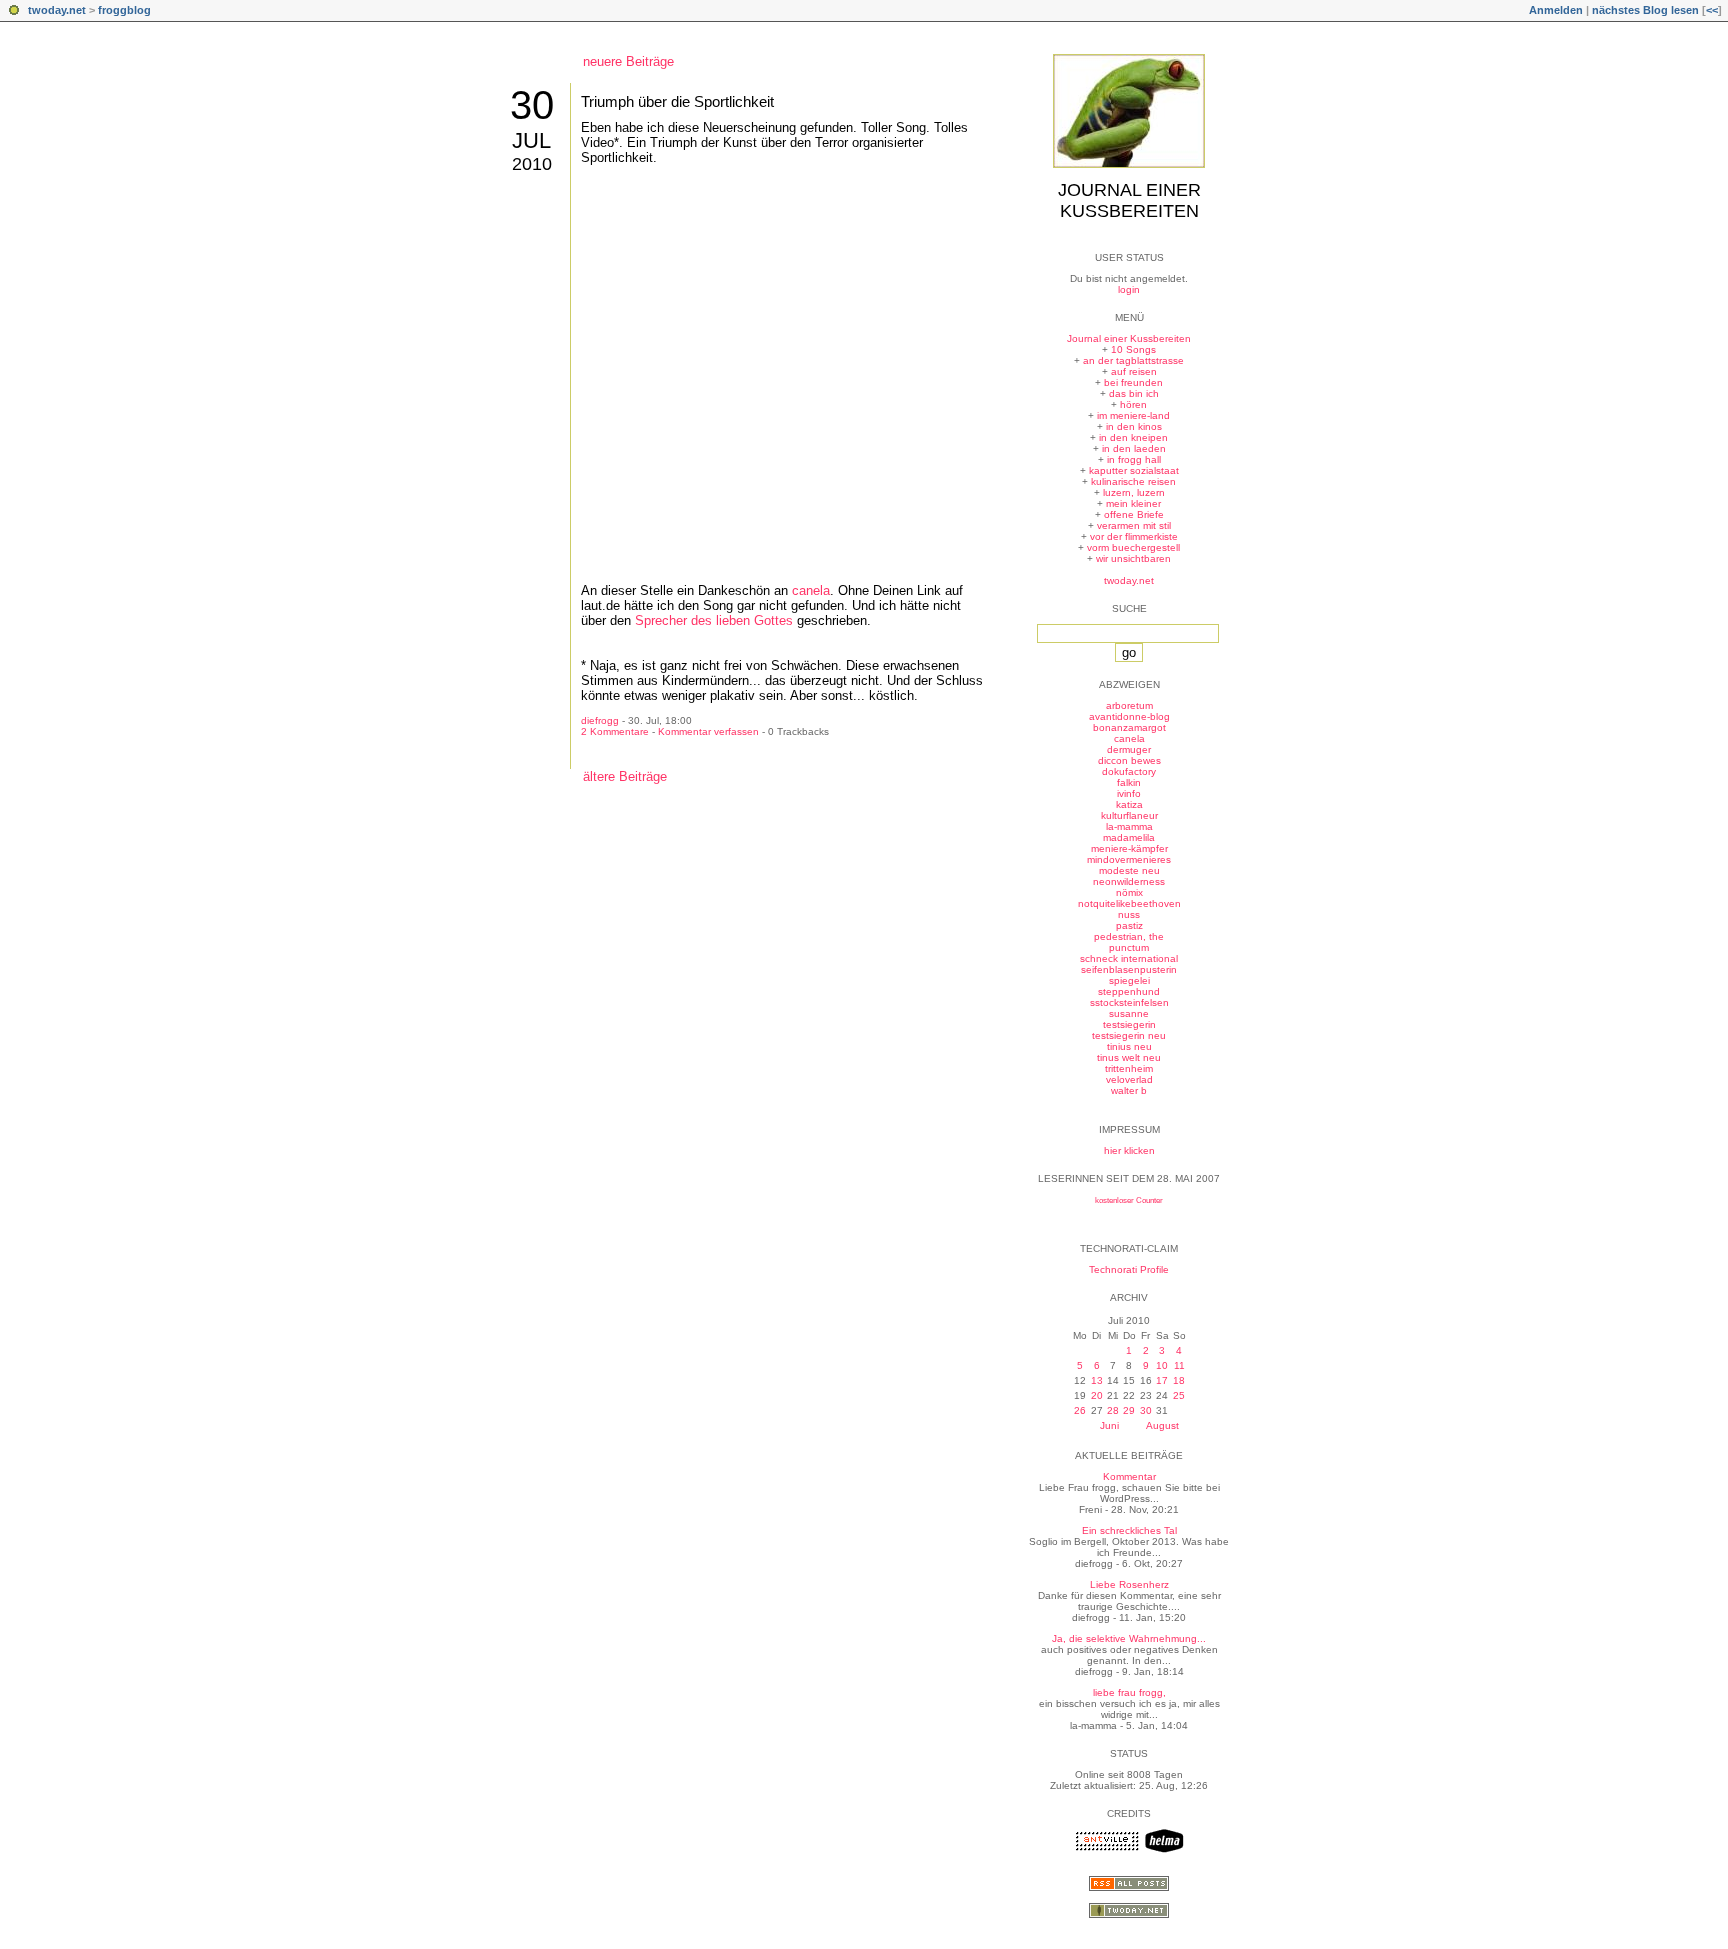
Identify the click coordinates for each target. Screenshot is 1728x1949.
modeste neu (1129, 870)
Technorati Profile (1129, 1269)
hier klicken (1129, 1150)
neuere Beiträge (628, 61)
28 (1113, 1410)
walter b (1129, 1090)
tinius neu (1129, 1046)
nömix (1129, 892)
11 (1179, 1365)
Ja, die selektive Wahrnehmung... (1129, 1638)
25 (1179, 1395)
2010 (532, 164)
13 (1097, 1380)
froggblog (124, 10)
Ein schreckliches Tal (1129, 1530)
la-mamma (1129, 826)
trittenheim (1129, 1068)
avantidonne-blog (1129, 716)
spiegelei (1129, 980)
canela (811, 590)
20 (1097, 1395)
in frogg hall (1134, 459)
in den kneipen (1133, 437)
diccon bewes (1129, 760)
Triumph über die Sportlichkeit (677, 101)
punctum (1129, 947)
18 (1179, 1380)
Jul (531, 140)
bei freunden (1133, 382)
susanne (1129, 1013)
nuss (1129, 914)
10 (1162, 1365)
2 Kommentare (615, 731)
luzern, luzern (1134, 492)
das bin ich (1134, 393)
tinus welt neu (1129, 1057)
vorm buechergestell (1133, 547)
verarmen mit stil (1134, 525)
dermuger (1129, 749)
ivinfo (1129, 793)
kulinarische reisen (1133, 481)
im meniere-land (1133, 415)
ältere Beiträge (625, 776)
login (1129, 289)
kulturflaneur (1129, 815)
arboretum (1129, 705)
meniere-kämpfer (1129, 848)
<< (1712, 10)
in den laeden (1134, 448)
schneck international (1129, 958)
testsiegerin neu (1129, 1035)
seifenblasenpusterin (1129, 969)
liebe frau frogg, (1129, 1692)
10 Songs (1133, 349)
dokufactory (1129, 771)
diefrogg (600, 720)
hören (1133, 404)
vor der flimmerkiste (1134, 536)
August (1162, 1425)
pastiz (1129, 925)
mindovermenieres (1129, 859)
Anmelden (1556, 10)
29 (1129, 1410)
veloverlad (1129, 1079)
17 (1162, 1380)
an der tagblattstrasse (1133, 360)
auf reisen (1134, 371)
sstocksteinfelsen (1129, 1002)
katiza (1129, 804)
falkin (1129, 782)
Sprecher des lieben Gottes (714, 620)
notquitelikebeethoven (1129, 903)
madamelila (1129, 837)
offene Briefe (1134, 514)
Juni (1109, 1425)
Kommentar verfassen (708, 731)
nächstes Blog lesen (1645, 10)
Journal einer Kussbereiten (1129, 200)
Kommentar (1129, 1476)
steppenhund (1129, 991)
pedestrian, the (1129, 936)
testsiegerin (1129, 1024)
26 (1080, 1410)
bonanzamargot (1129, 727)
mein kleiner (1133, 503)
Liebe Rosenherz (1129, 1584)
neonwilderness (1129, 881)
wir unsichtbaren (1133, 558)
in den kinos (1134, 426)
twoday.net (57, 10)
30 (532, 105)
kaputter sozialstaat (1134, 470)
